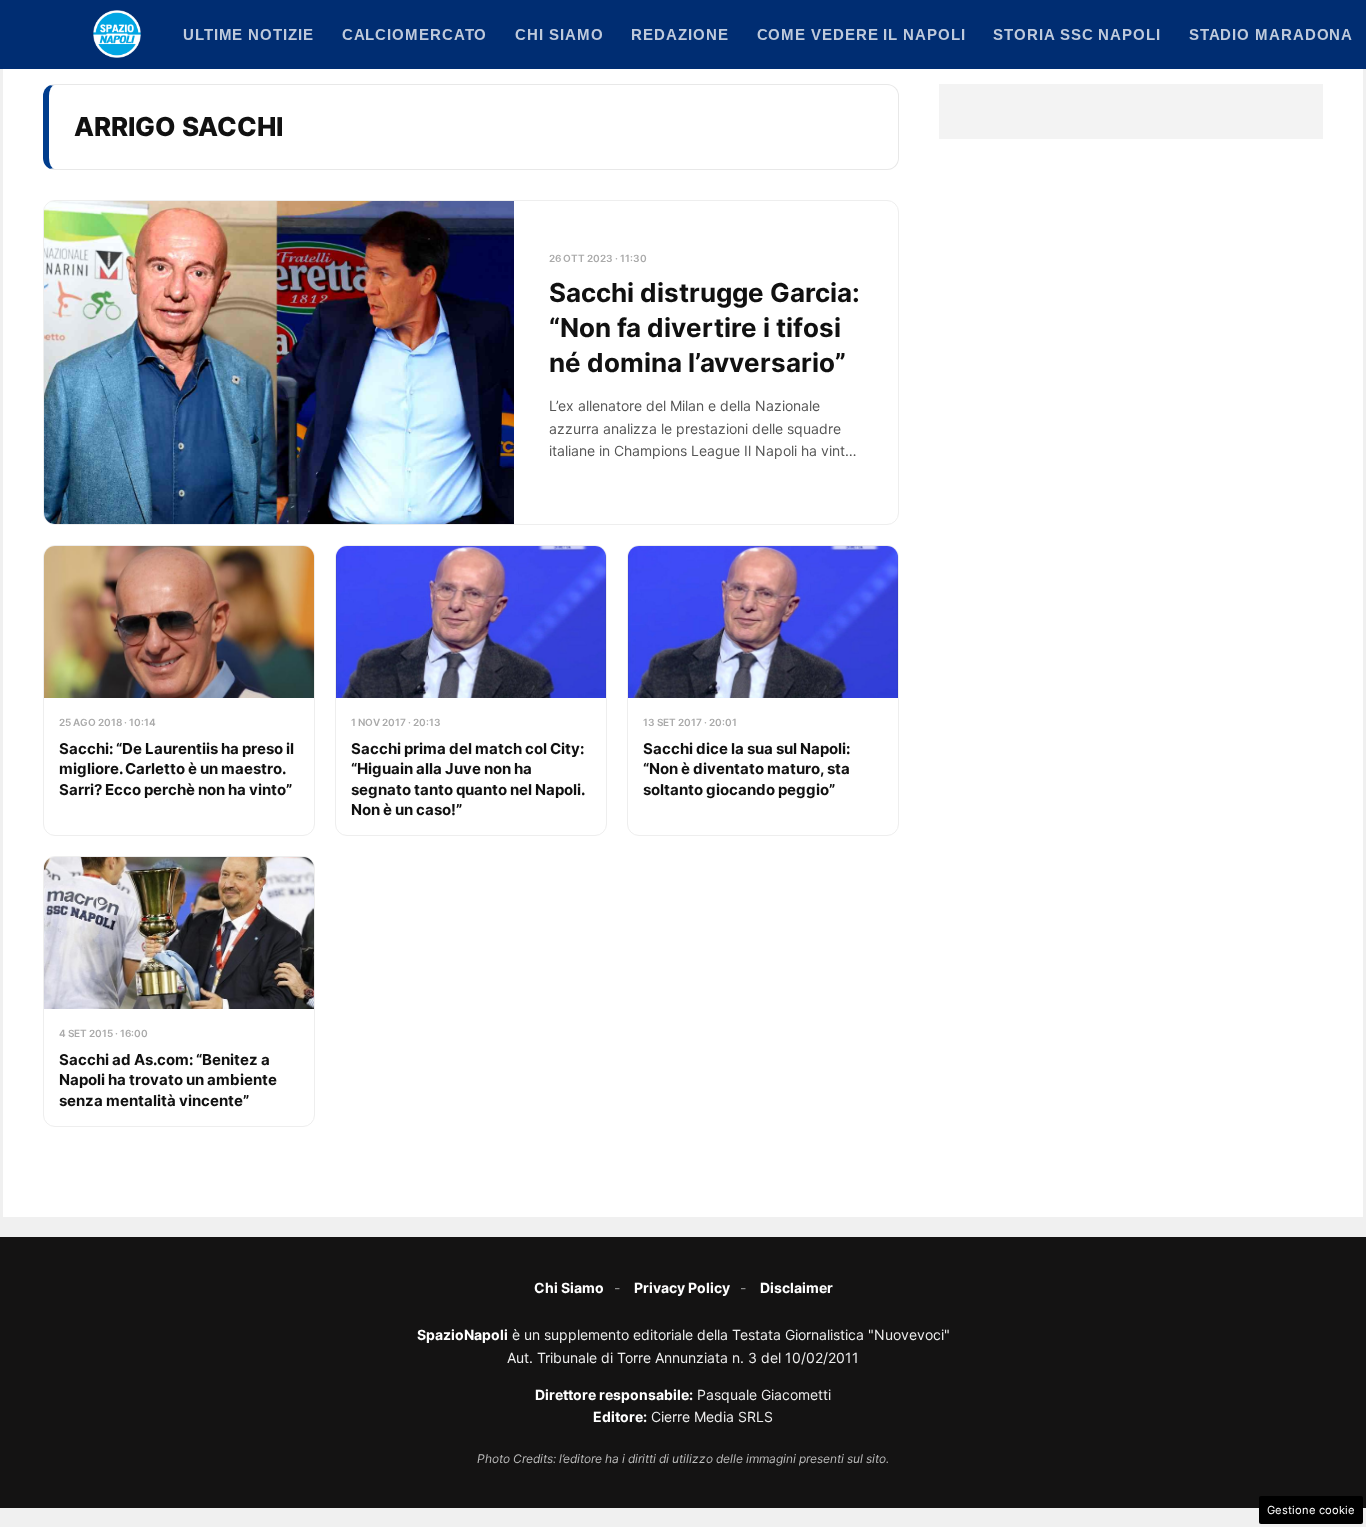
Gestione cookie (1311, 1510)
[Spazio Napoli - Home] (117, 34)
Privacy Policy (682, 1287)
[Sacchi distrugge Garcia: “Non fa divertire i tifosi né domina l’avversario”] (471, 363)
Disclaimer (796, 1287)
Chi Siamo (569, 1287)
